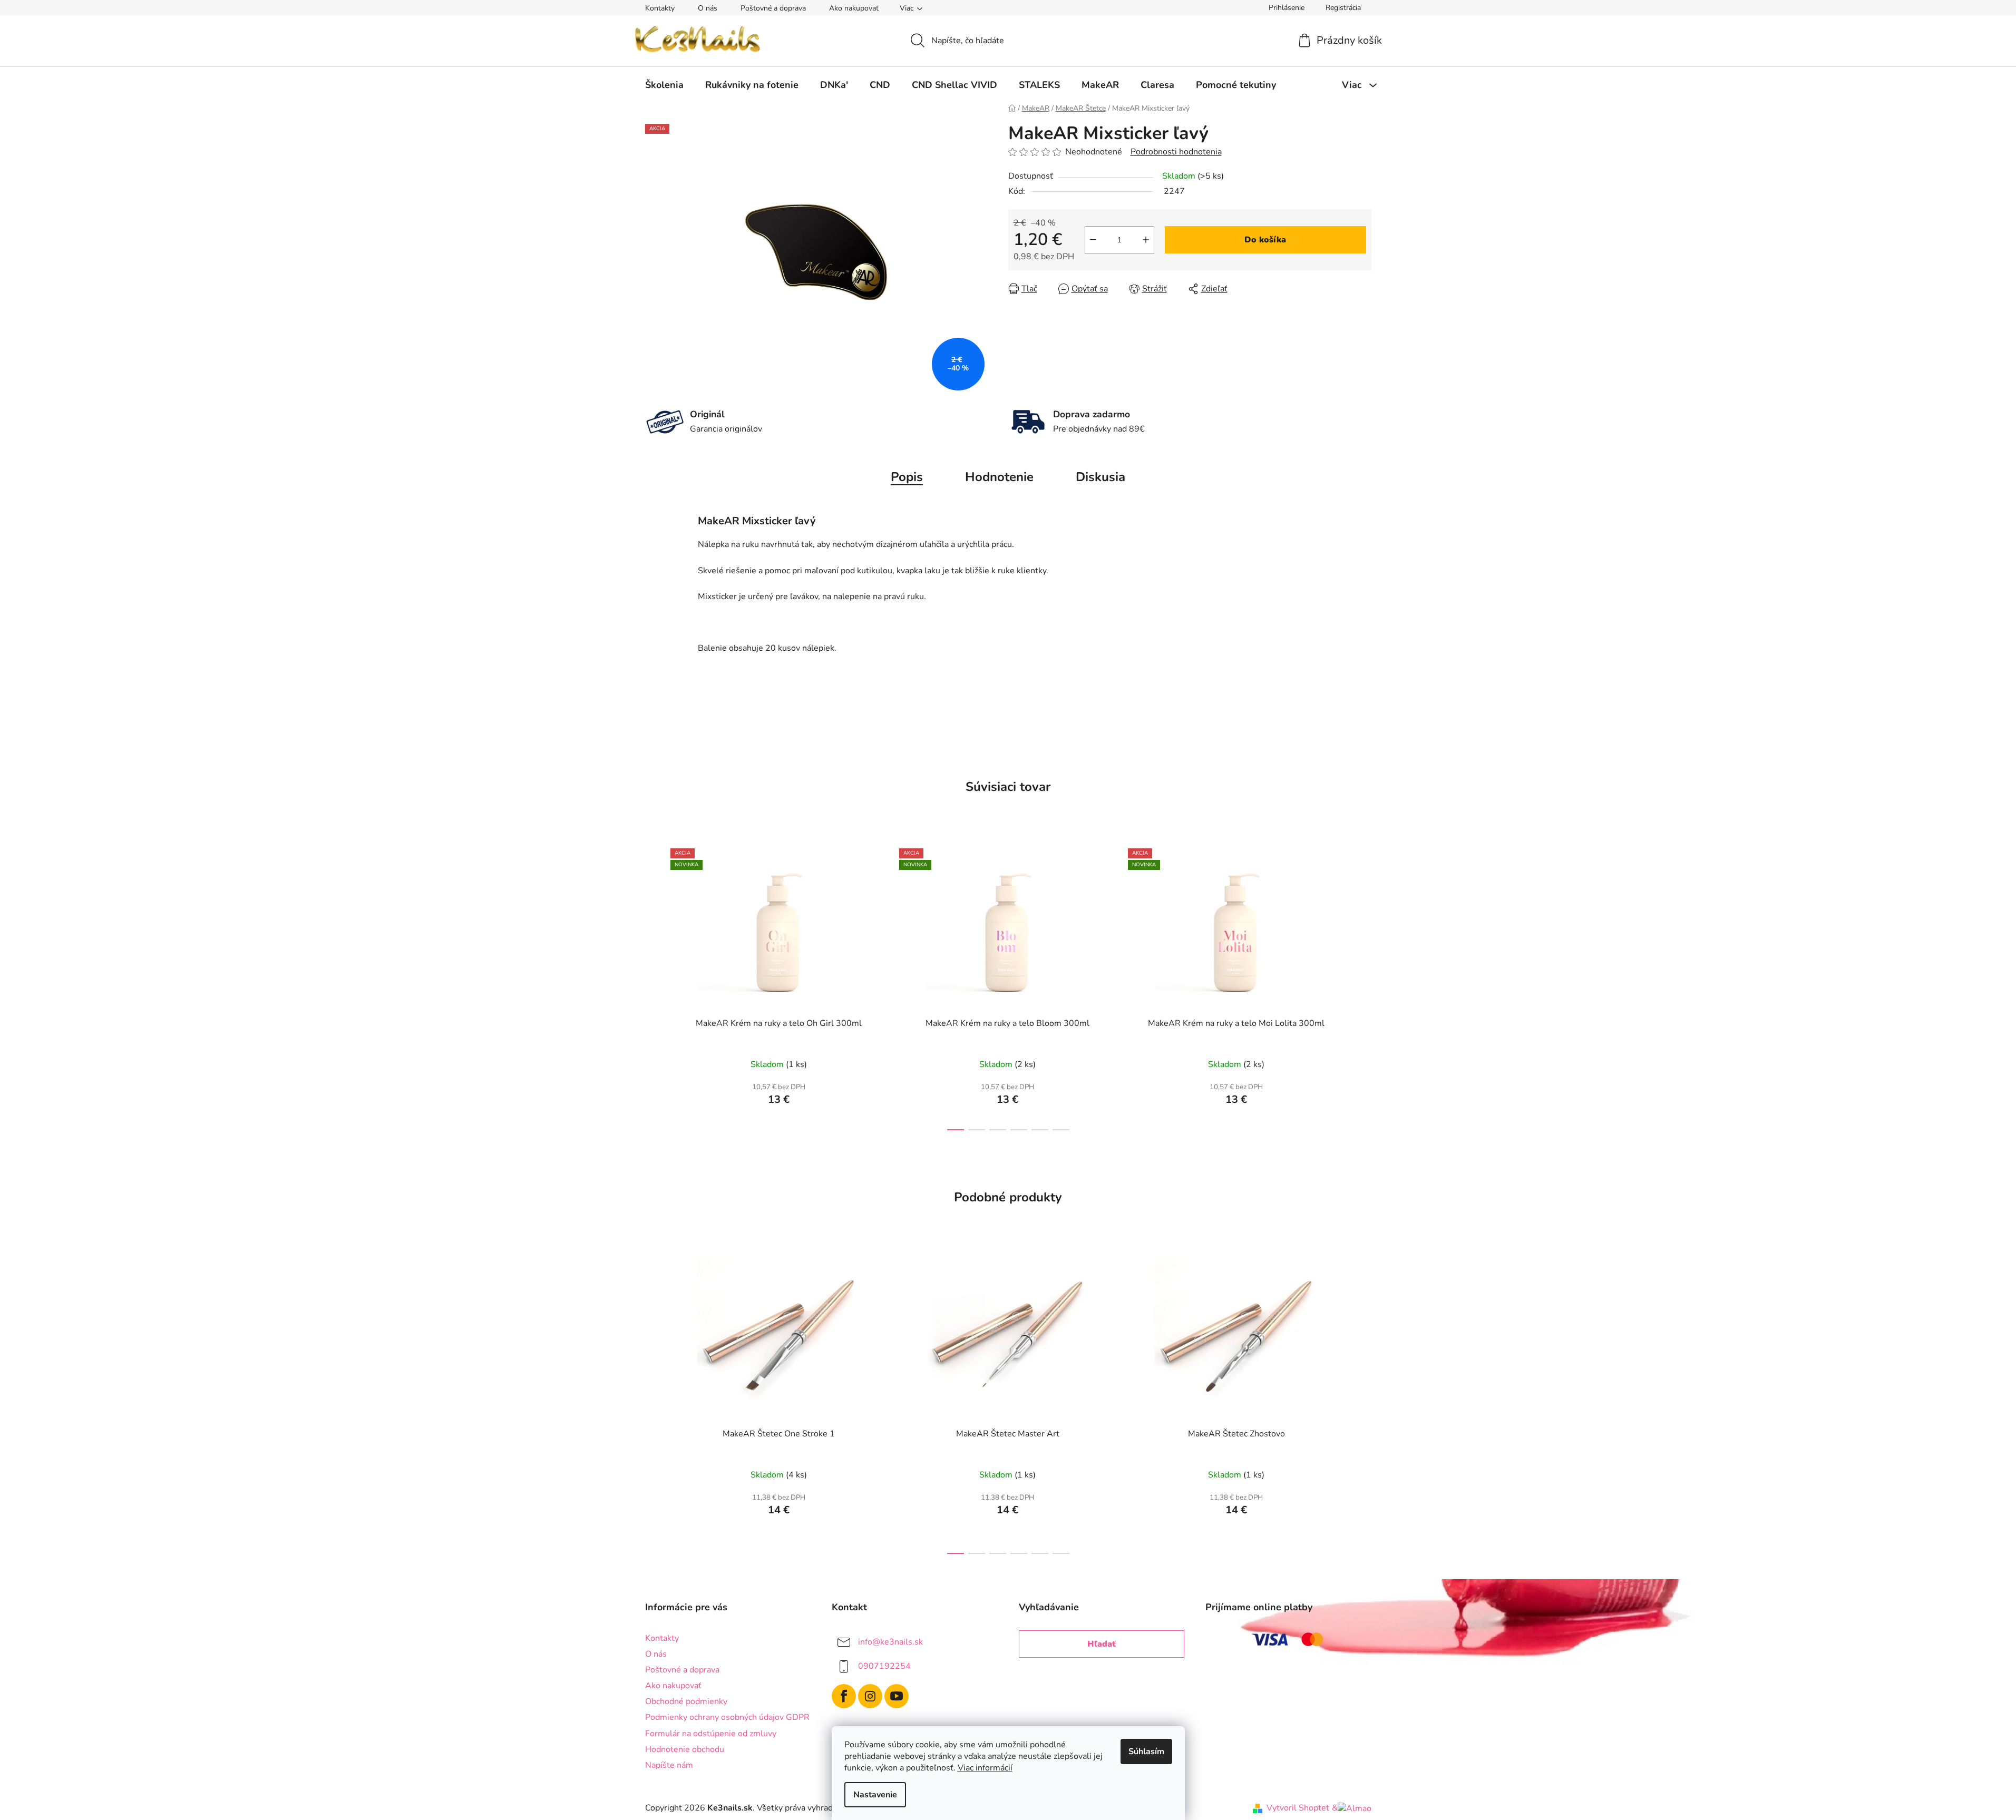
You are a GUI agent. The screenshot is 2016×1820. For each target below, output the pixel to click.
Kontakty (660, 8)
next (1363, 986)
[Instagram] (870, 1696)
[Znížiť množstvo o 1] (1093, 240)
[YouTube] (897, 1696)
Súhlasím (1146, 1751)
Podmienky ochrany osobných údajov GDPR (727, 1717)
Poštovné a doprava (773, 8)
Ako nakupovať (854, 8)
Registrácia (1343, 8)
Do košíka (1265, 240)
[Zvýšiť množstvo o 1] (1146, 240)
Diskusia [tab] (1100, 477)
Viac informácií (985, 1768)
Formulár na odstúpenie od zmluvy (711, 1734)
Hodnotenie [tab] (999, 477)
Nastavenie (875, 1795)
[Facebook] (844, 1696)
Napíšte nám (669, 1765)
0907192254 (884, 1666)
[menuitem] (664, 85)
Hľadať (1102, 1644)
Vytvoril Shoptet (1298, 1808)
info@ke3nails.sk (890, 1642)
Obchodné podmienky (686, 1701)
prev (654, 986)
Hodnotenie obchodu (685, 1749)
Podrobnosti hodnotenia (1176, 152)
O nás (708, 8)
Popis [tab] (907, 477)
